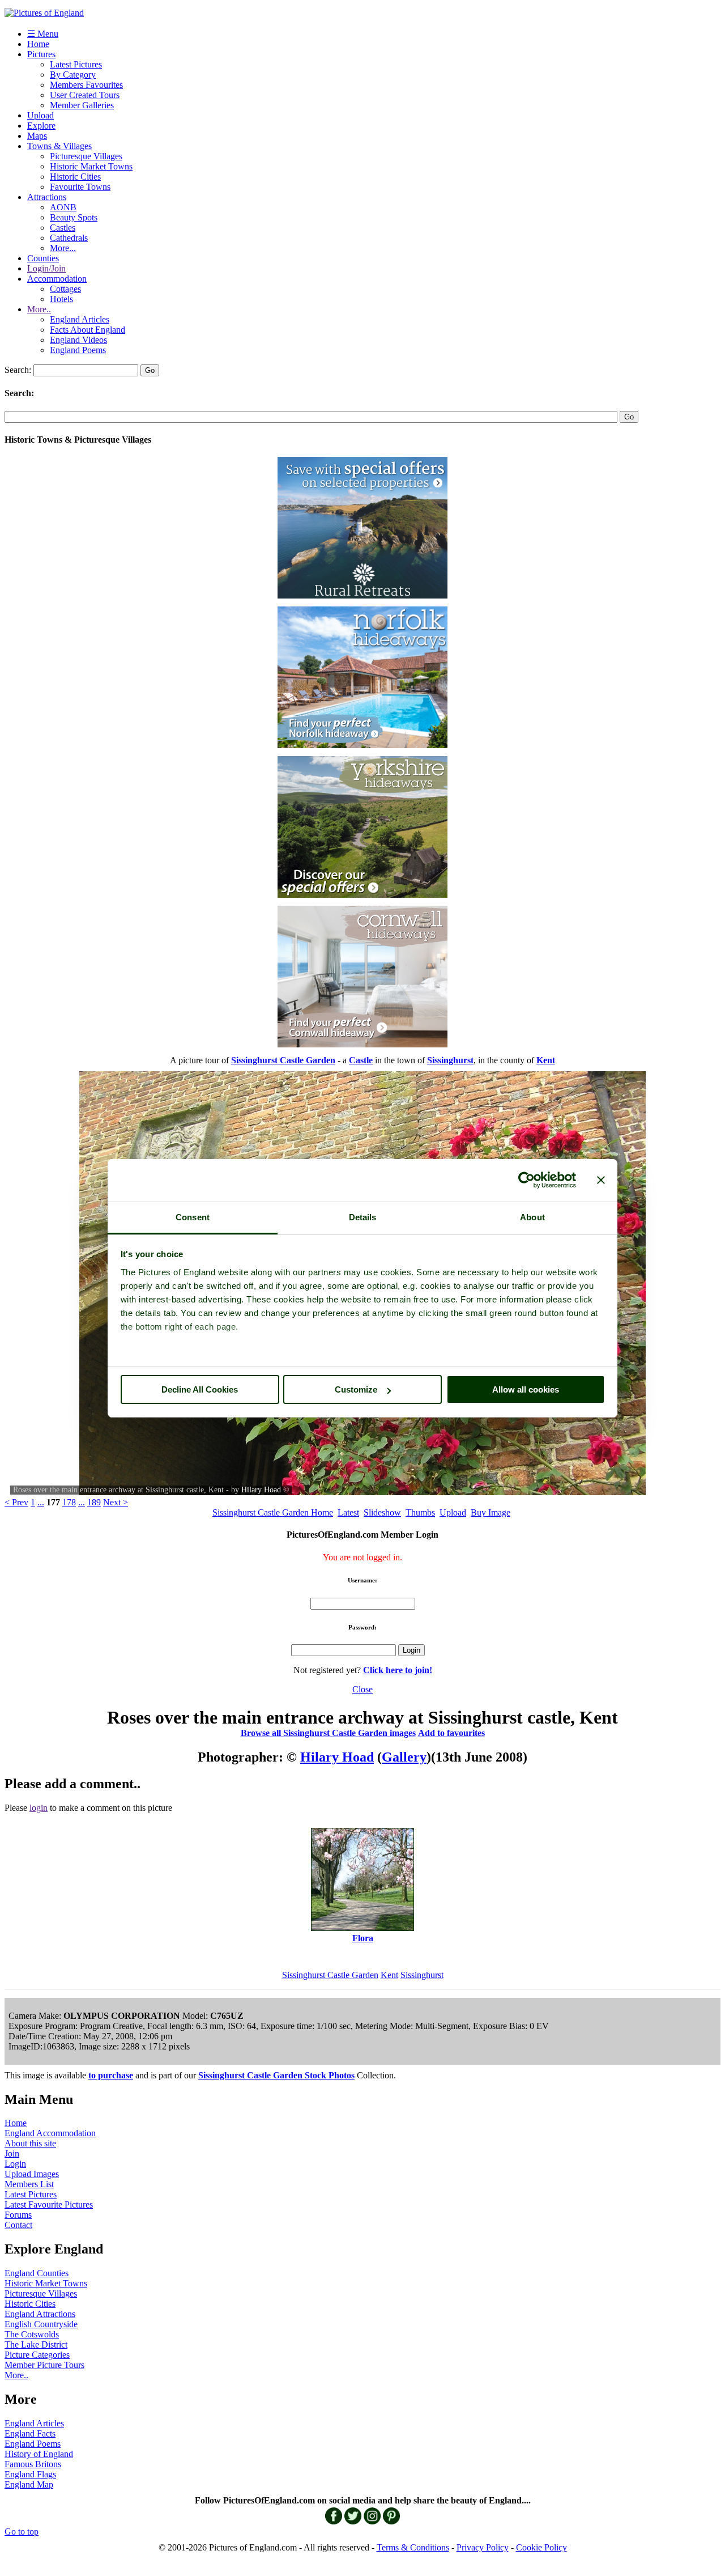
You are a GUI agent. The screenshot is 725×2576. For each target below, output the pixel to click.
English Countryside (41, 2324)
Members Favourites (86, 85)
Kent (389, 1975)
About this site (30, 2143)
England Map (29, 2484)
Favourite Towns (80, 187)
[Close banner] (601, 1180)
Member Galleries (82, 105)
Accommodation (57, 279)
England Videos (78, 340)
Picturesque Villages (86, 156)
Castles (63, 228)
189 (94, 1502)
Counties (43, 258)
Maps (37, 136)
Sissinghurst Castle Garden (330, 1975)
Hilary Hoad (261, 1490)
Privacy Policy (483, 2547)
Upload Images (32, 2174)
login (39, 1808)
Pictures (41, 54)
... (41, 1502)
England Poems (78, 350)
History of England (39, 2454)
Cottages (65, 289)
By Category (73, 75)
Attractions (47, 197)
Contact (18, 2225)
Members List (29, 2184)
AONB (63, 207)
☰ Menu (43, 34)
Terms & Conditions (413, 2547)
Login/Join (46, 268)
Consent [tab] (193, 1217)
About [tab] (532, 1217)
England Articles (80, 319)
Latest (348, 1512)
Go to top (22, 2532)
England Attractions (40, 2314)
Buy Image (491, 1512)
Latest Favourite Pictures (49, 2204)
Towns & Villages (59, 146)
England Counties (37, 2273)
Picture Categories (37, 2355)
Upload (40, 115)
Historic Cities (75, 177)
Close (362, 1689)
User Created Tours (85, 95)
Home (38, 44)
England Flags (30, 2474)
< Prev (16, 1502)
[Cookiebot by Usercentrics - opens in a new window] (526, 1180)
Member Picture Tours (44, 2365)
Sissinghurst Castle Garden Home (273, 1512)
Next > (116, 1502)
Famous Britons (33, 2464)
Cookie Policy (541, 2547)
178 (69, 1502)
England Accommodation (50, 2133)
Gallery (404, 1757)
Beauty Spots (74, 217)
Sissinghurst (422, 1975)
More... (63, 248)
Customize (356, 1389)
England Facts (30, 2433)
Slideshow (382, 1512)
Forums (18, 2215)
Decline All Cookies (200, 1389)
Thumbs (420, 1512)
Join (12, 2153)
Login (15, 2164)
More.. (39, 309)
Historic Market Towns (91, 166)
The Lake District (36, 2344)
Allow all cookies (526, 1389)
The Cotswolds (32, 2334)
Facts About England (88, 330)
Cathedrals (69, 238)
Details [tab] (363, 1217)
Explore (41, 126)
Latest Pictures (76, 64)
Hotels (61, 299)
